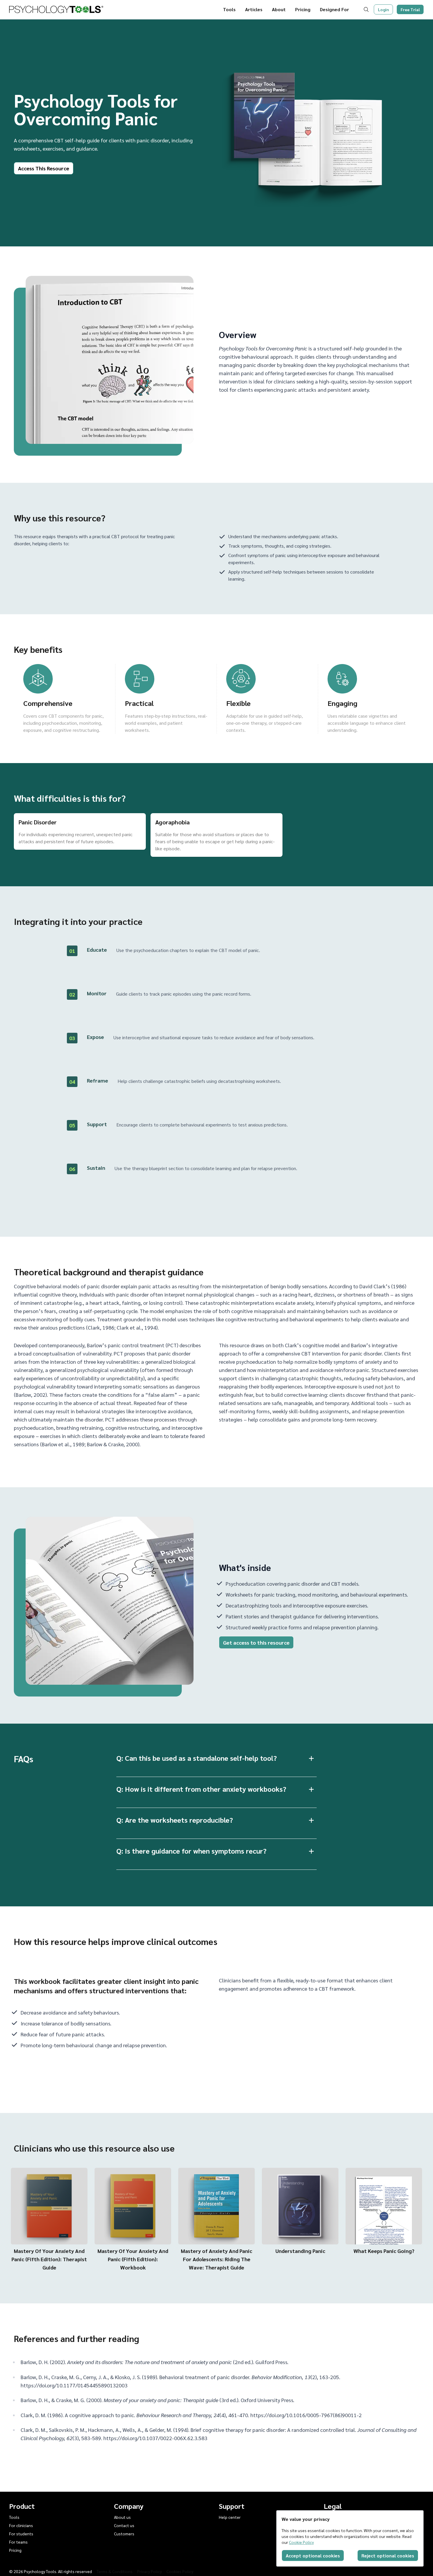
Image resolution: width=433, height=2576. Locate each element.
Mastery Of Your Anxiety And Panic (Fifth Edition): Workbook (133, 2259)
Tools (229, 9)
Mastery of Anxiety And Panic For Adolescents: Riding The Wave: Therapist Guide (216, 2259)
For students (21, 2534)
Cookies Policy (180, 2571)
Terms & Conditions (115, 2571)
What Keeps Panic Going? (384, 2251)
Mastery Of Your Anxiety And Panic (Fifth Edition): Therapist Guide (49, 2259)
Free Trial (410, 9)
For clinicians (21, 2525)
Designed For (334, 9)
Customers (124, 2534)
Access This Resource (44, 168)
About (279, 9)
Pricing (303, 9)
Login (384, 9)
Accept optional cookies (313, 2556)
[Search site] (367, 9)
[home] (56, 9)
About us (122, 2517)
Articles (254, 9)
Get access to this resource (256, 1642)
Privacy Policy (149, 2571)
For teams (18, 2542)
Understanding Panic (300, 2251)
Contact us (124, 2525)
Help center (230, 2517)
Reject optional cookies (388, 2556)
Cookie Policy (301, 2542)
